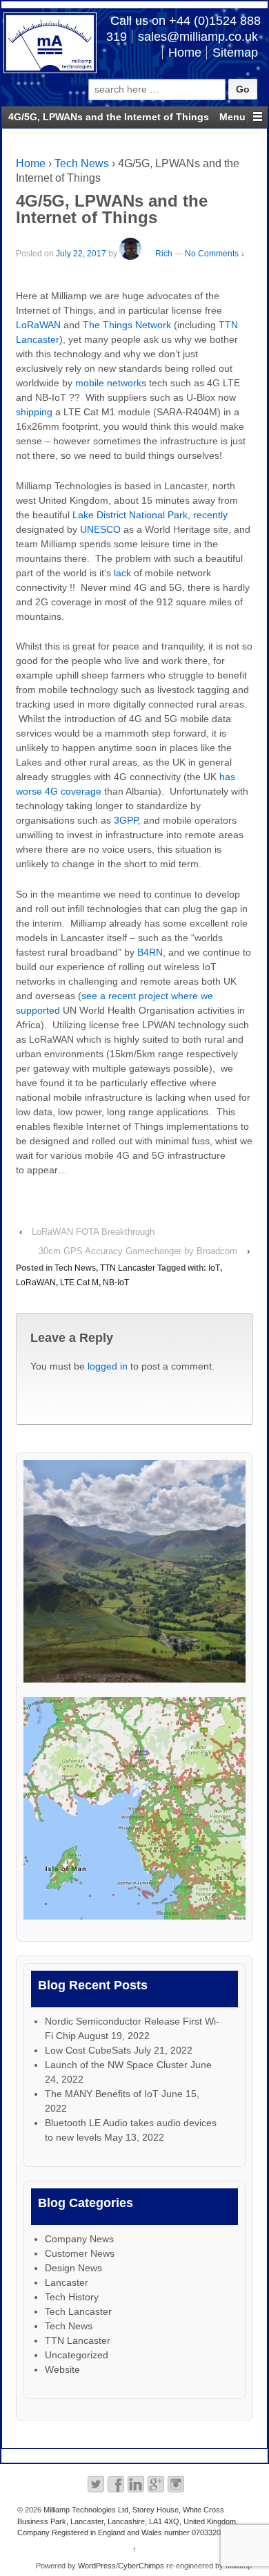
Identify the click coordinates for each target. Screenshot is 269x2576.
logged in (108, 1366)
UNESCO (100, 529)
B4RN (150, 952)
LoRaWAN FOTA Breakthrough (93, 1232)
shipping (34, 412)
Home (185, 53)
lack (122, 573)
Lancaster (67, 2282)
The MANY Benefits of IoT (102, 2094)
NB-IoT (116, 1282)
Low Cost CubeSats (88, 2050)
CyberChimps (141, 2566)
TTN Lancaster (128, 1268)
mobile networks (111, 383)
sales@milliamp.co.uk (198, 37)
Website (62, 2369)
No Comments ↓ (215, 254)
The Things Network (127, 325)
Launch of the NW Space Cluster (116, 2065)
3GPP (126, 820)
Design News (73, 2268)
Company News (79, 2239)
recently (210, 515)
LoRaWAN (38, 325)
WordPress (97, 2566)
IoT (214, 1268)
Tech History (72, 2297)
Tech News (82, 163)
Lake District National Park (130, 515)
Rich (164, 254)
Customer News (80, 2253)
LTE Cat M (79, 1282)
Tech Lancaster (78, 2311)
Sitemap (235, 53)
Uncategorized (77, 2355)
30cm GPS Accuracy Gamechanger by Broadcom (138, 1251)
